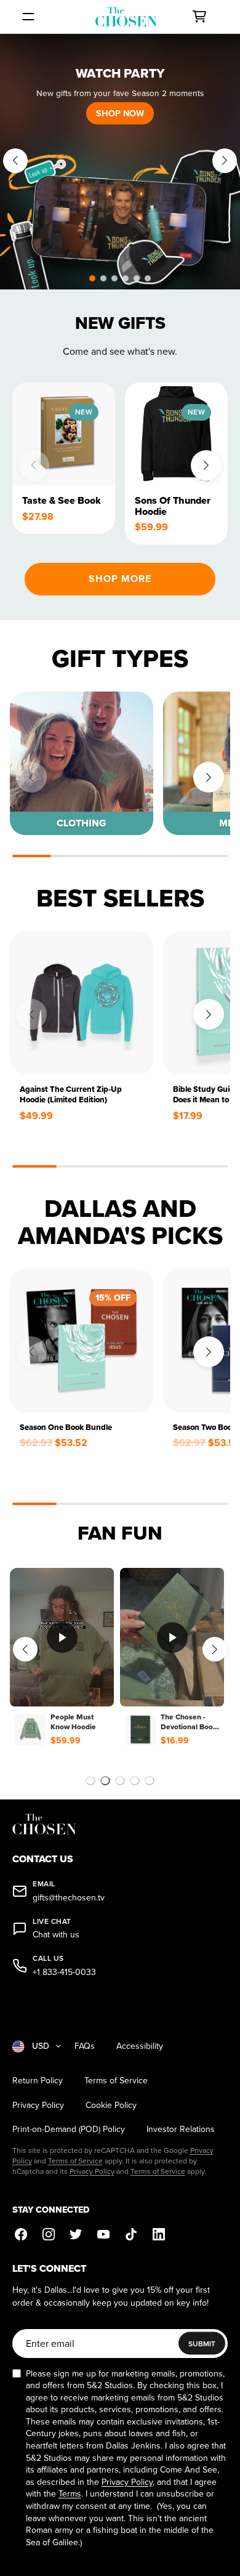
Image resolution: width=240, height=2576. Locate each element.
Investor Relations (181, 2129)
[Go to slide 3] (120, 1781)
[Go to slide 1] (90, 1781)
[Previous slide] (15, 161)
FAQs (85, 2046)
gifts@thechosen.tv (69, 1898)
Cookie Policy (111, 2105)
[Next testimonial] (215, 1649)
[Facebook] (21, 2235)
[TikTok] (131, 2235)
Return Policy (38, 2081)
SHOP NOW (120, 113)
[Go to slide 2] (105, 1781)
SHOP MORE (120, 579)
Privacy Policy (38, 2105)
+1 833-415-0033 (64, 1972)
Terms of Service (116, 2081)
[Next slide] (225, 161)
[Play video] (62, 1637)
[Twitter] (76, 2235)
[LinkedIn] (159, 2235)
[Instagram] (48, 2235)
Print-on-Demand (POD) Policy (69, 2129)
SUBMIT (202, 2344)
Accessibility (140, 2046)
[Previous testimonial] (25, 1649)
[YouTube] (104, 2235)
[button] (92, 278)
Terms (70, 2493)
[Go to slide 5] (150, 1781)
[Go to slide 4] (135, 1781)
